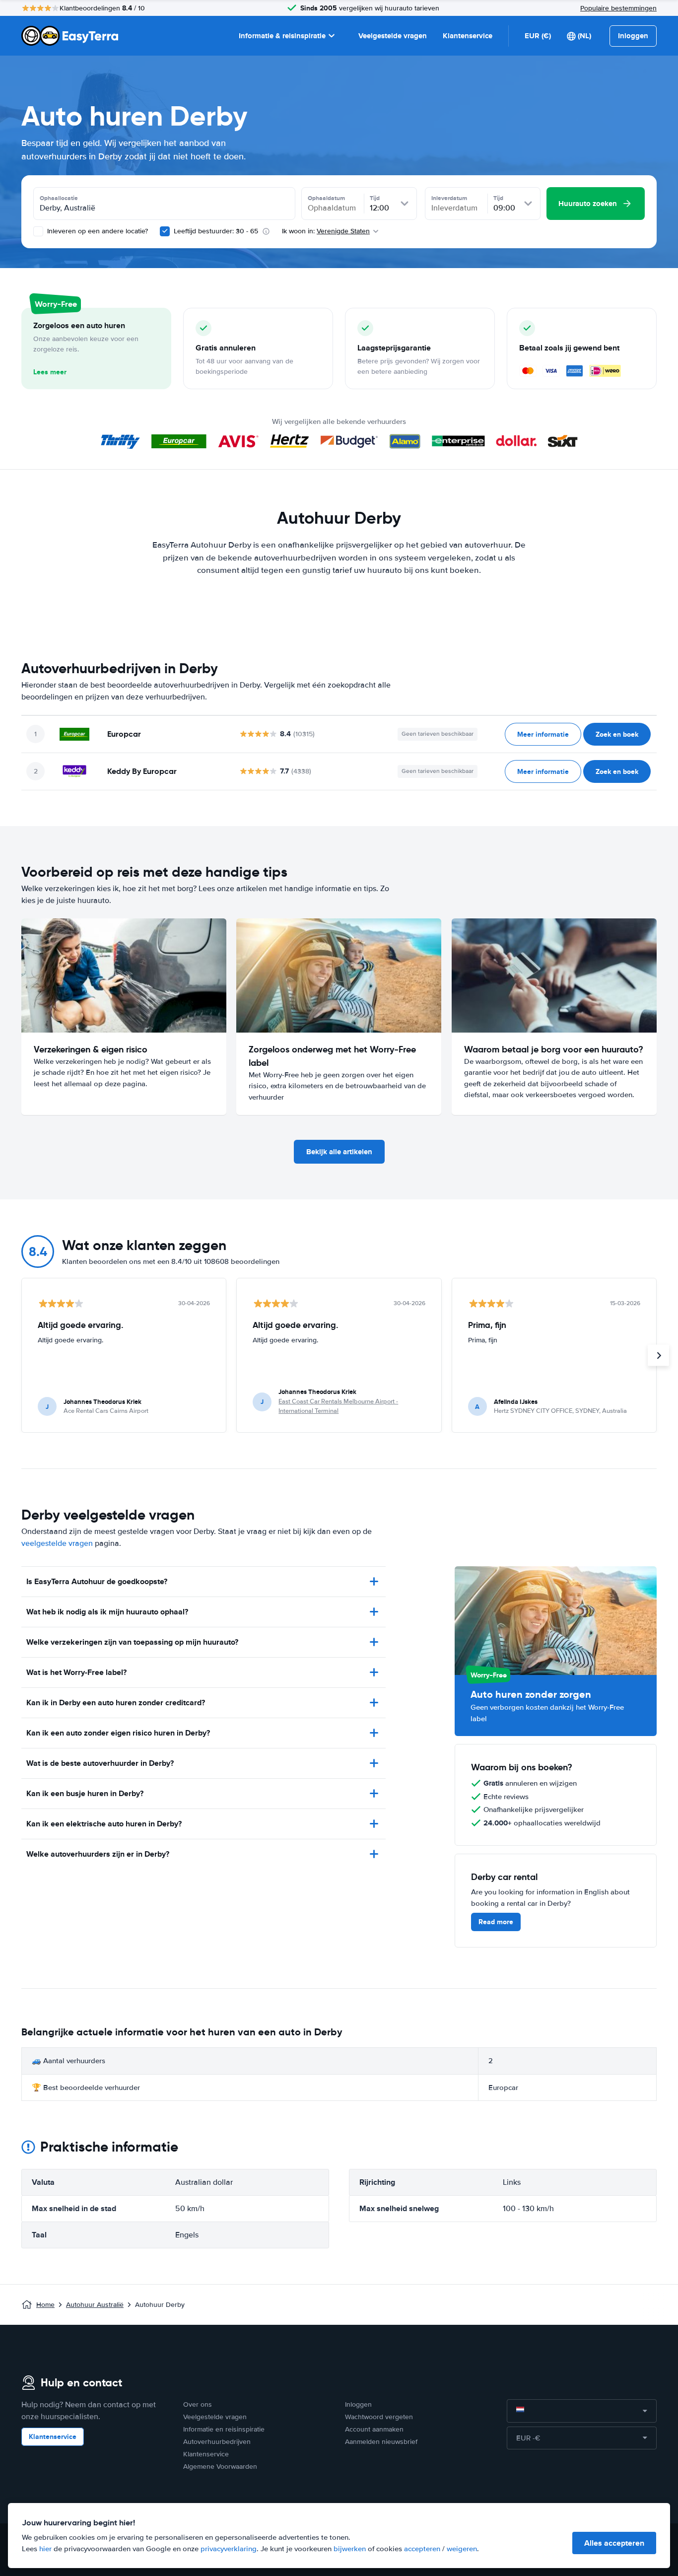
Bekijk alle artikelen (339, 1152)
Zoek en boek (617, 734)
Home (45, 2305)
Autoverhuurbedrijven (217, 2442)
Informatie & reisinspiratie (282, 36)
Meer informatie (543, 734)
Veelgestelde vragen (393, 36)
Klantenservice (468, 36)
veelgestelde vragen (57, 1543)
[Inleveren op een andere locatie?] (38, 231)
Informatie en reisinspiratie (224, 2429)
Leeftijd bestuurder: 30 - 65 (216, 231)
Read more (496, 1922)
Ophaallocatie (59, 198)
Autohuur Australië (95, 2305)
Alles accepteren (614, 2543)
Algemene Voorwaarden (220, 2467)
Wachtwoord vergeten (379, 2417)
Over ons (198, 2404)
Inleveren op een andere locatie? (97, 231)
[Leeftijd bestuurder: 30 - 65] (165, 231)
